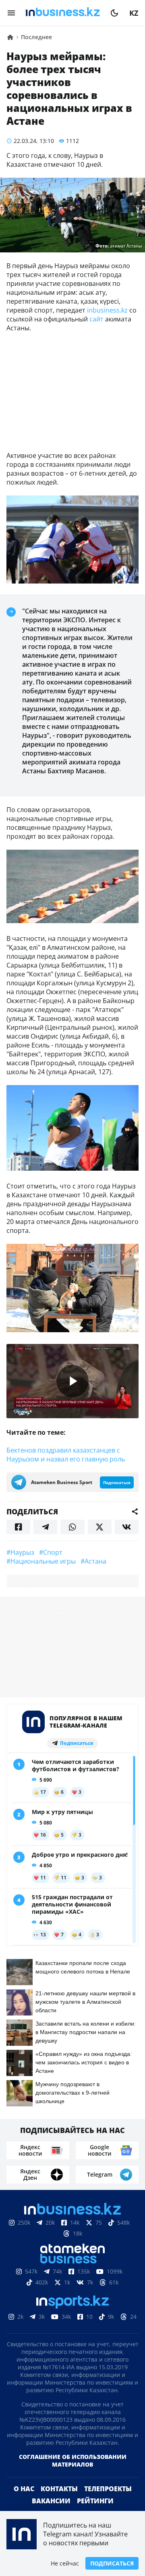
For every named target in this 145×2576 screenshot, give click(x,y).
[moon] (114, 13)
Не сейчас (65, 2563)
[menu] (11, 13)
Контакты (59, 2489)
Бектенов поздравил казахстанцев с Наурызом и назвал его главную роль (66, 1455)
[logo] (63, 13)
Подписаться (112, 2563)
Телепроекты (108, 2489)
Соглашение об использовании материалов (73, 2461)
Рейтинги (95, 2501)
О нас (24, 2489)
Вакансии (51, 2501)
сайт (96, 319)
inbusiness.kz (107, 310)
